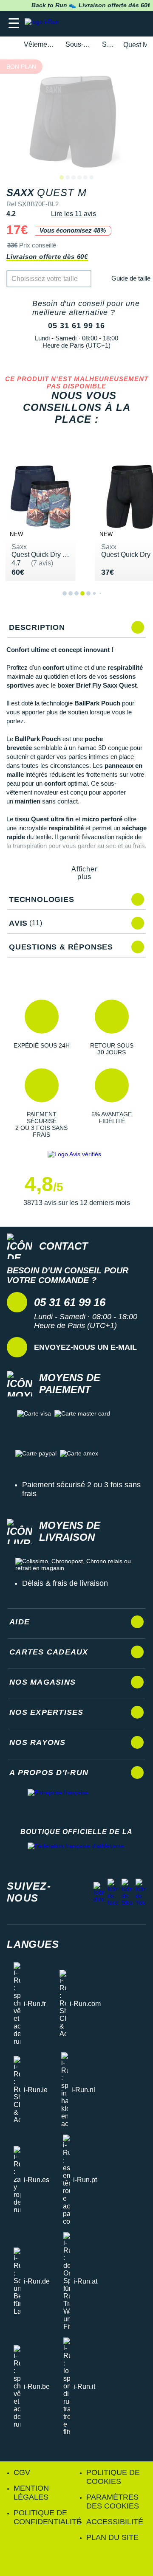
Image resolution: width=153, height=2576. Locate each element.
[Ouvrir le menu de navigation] (14, 24)
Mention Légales (31, 2493)
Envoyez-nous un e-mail (85, 1347)
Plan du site (112, 2537)
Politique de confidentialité (48, 2517)
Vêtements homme (40, 44)
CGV (22, 2472)
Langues (33, 1944)
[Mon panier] (138, 24)
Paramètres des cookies (113, 2502)
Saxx (108, 44)
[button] (41, 1028)
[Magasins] (105, 24)
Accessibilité (115, 2522)
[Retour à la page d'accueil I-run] (44, 24)
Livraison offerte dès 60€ (47, 257)
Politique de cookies (113, 2477)
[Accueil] (9, 45)
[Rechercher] (88, 24)
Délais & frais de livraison (65, 1583)
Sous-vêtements (79, 44)
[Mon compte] (121, 24)
